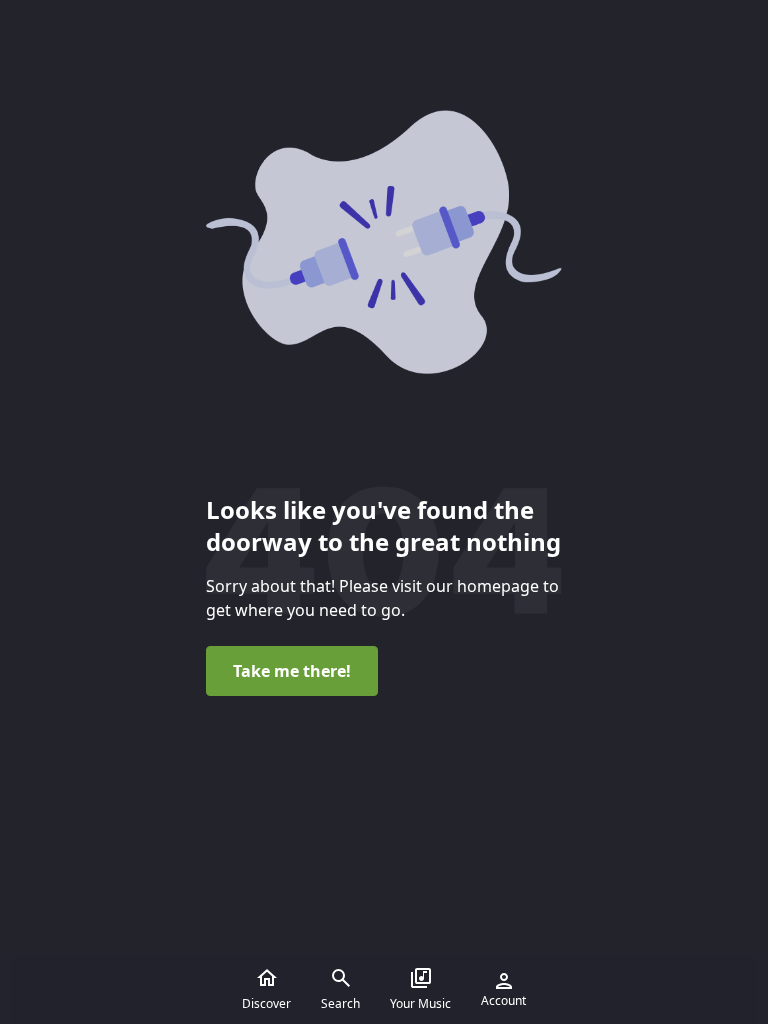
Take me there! (292, 671)
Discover (266, 1003)
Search (340, 1003)
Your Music (420, 1003)
